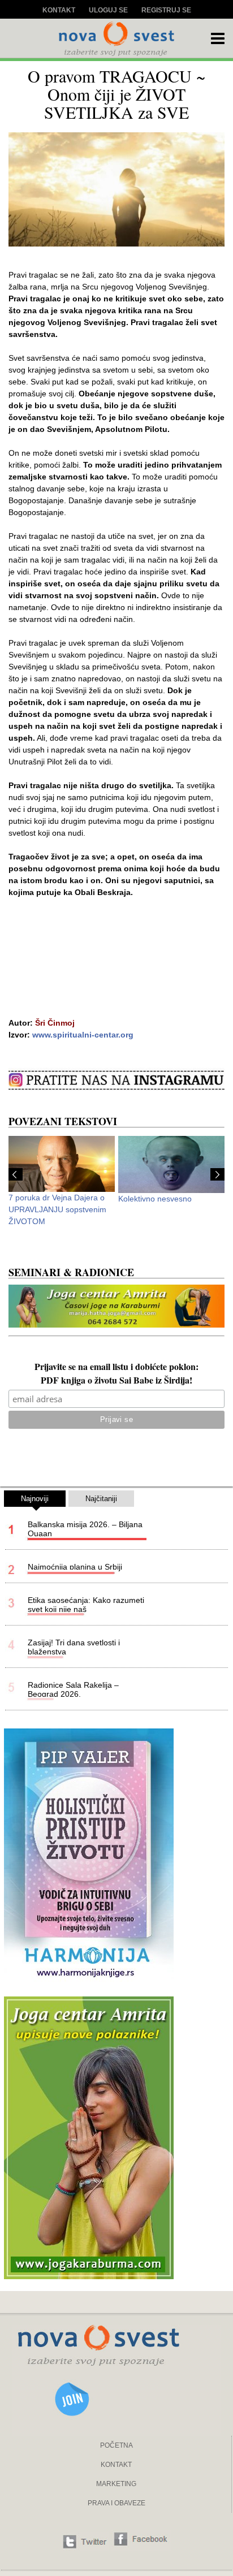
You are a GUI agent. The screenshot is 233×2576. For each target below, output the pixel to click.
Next (217, 1174)
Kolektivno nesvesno (155, 1199)
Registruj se (166, 10)
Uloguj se (108, 10)
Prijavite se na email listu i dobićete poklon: (116, 1368)
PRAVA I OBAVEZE (116, 2503)
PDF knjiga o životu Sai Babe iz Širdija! (116, 1381)
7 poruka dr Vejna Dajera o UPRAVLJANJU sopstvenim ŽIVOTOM (57, 1209)
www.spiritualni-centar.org (83, 1035)
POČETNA (116, 2445)
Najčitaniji (101, 1499)
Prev (16, 1174)
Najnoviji (35, 1499)
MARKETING (116, 2484)
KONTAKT (116, 2465)
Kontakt (59, 10)
